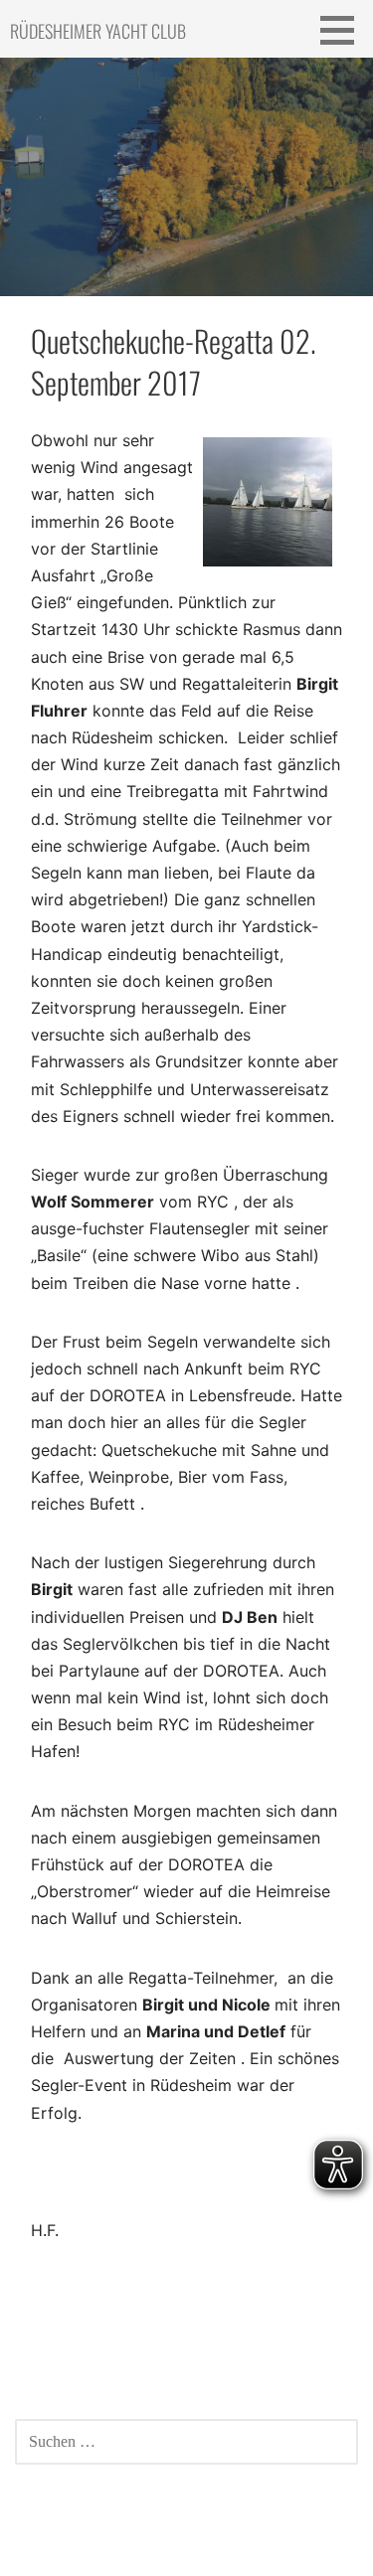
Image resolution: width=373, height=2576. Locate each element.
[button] (344, 30)
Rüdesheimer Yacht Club (98, 31)
